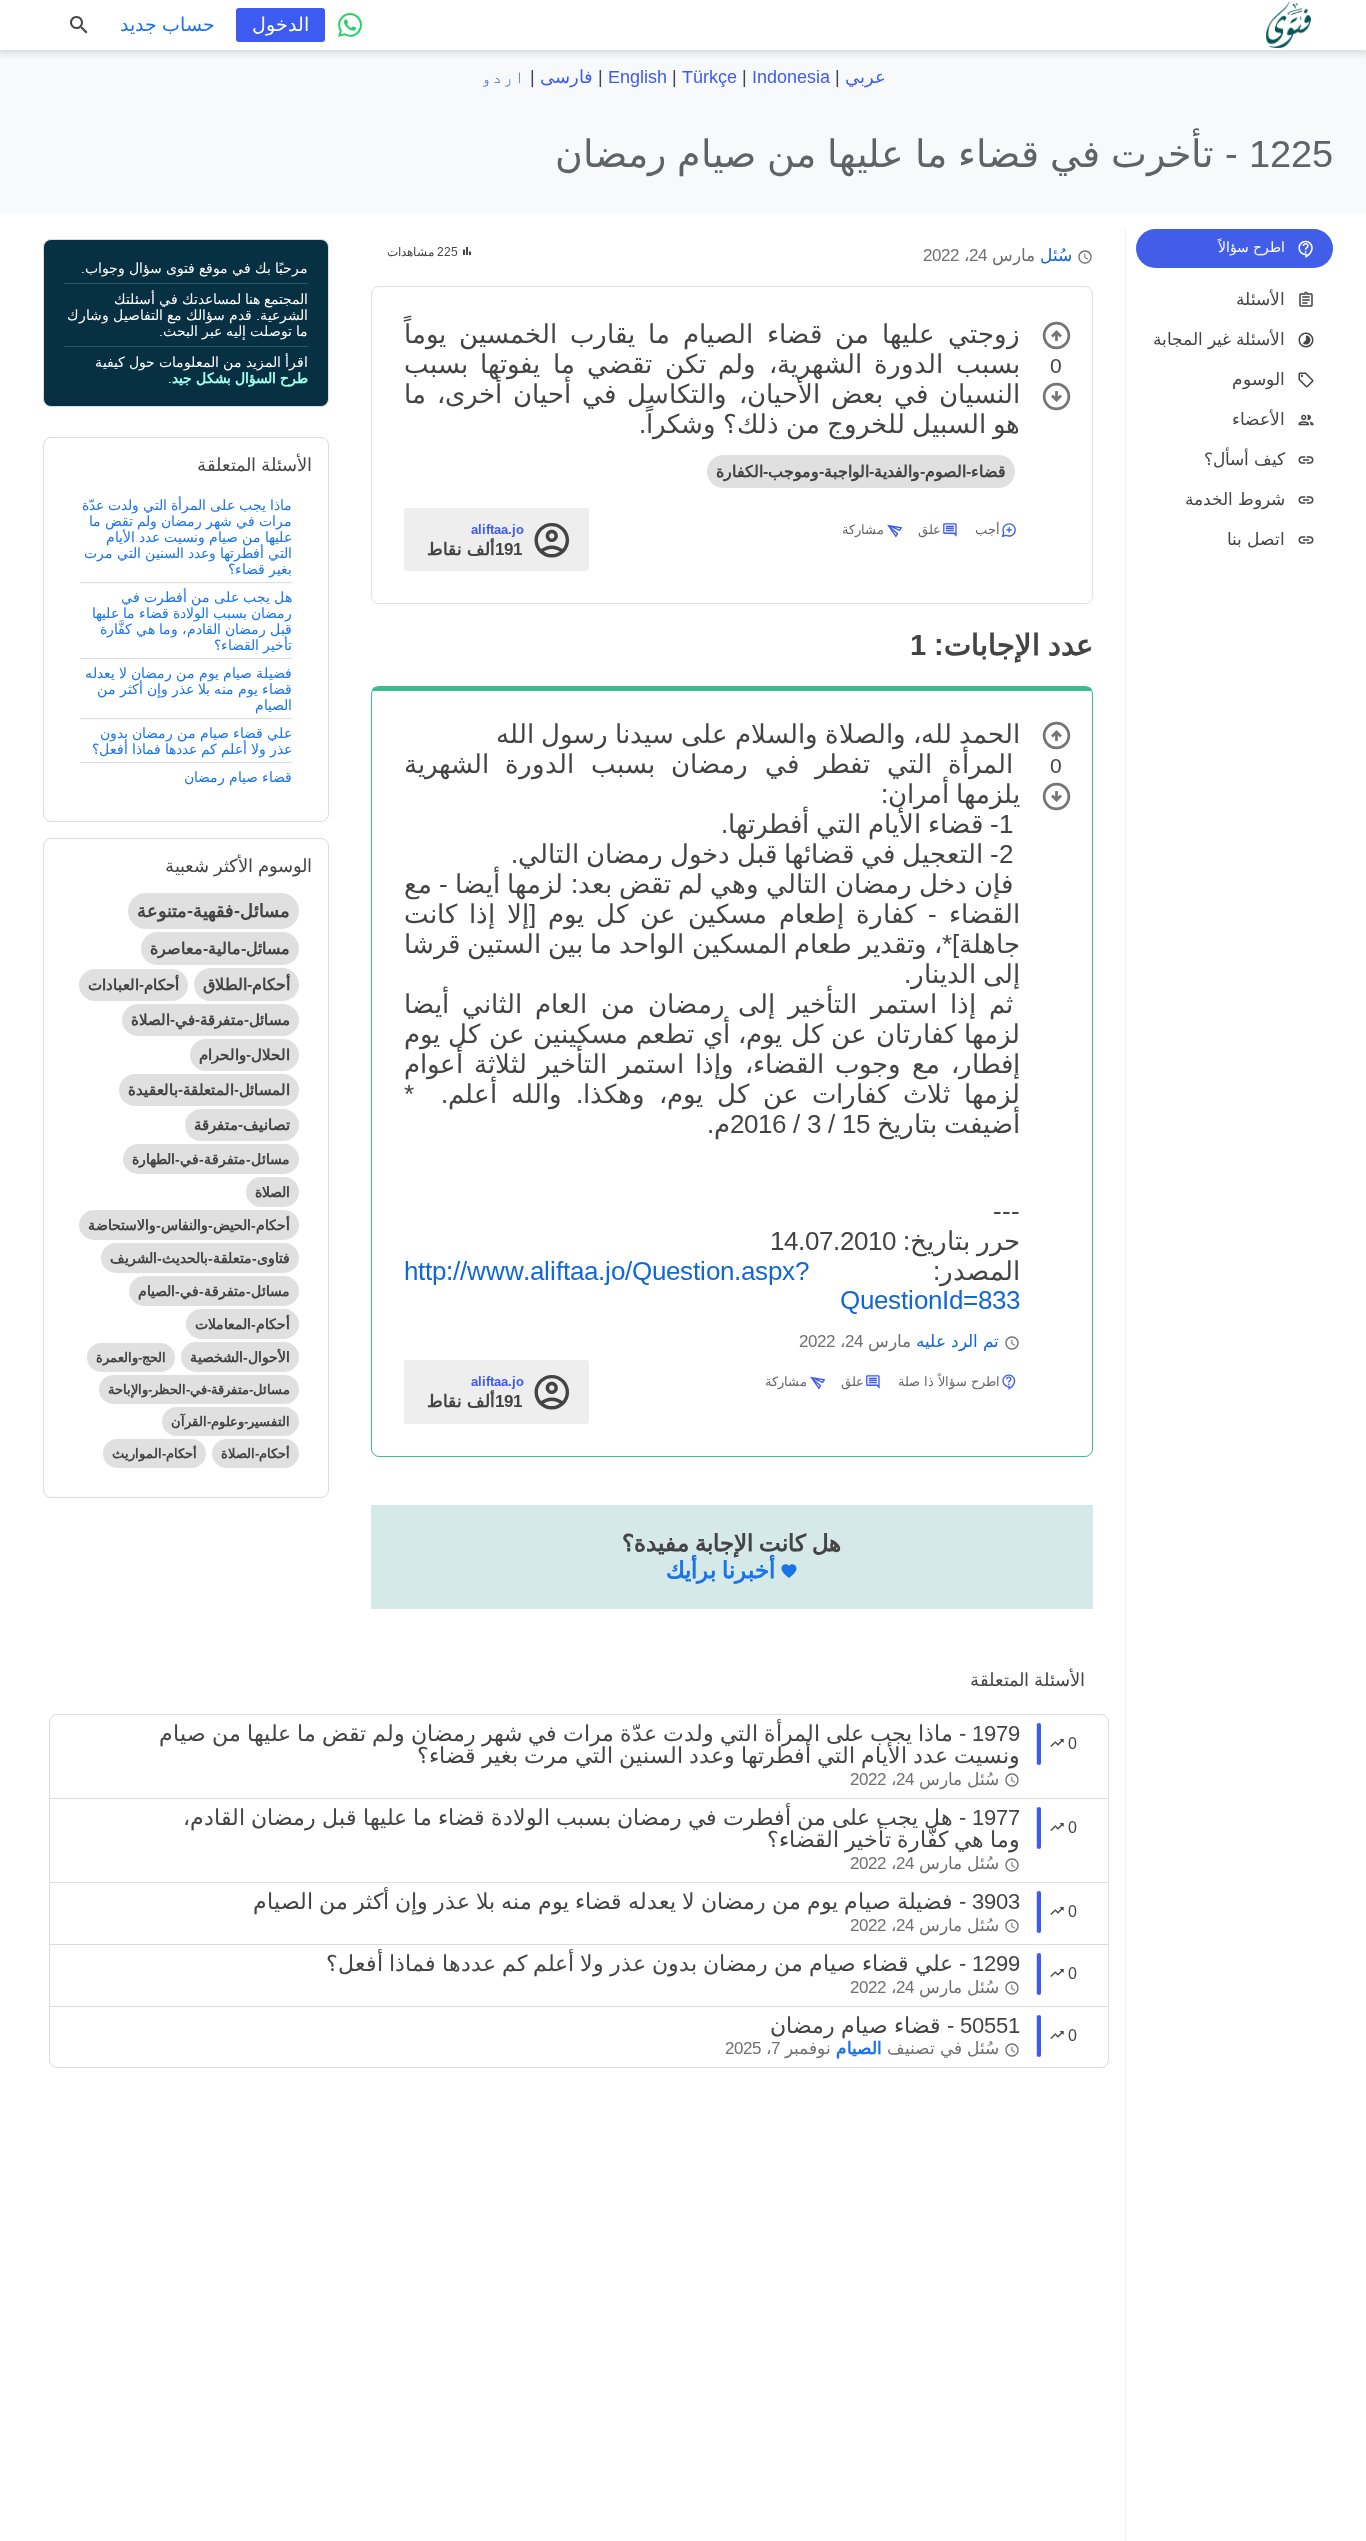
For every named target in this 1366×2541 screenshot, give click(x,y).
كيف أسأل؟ (1244, 458)
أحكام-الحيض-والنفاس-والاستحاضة (189, 1225)
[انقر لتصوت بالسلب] (1056, 396)
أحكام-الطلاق (246, 984)
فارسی (566, 77)
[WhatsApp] (350, 25)
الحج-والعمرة (131, 1357)
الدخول (280, 24)
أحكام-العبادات (133, 984)
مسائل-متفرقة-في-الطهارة (211, 1159)
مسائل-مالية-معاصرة (220, 948)
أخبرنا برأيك (720, 1570)
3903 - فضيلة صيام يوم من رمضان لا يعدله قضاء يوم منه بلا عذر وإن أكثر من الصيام (636, 1901)
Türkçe (709, 77)
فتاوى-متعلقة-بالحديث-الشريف (200, 1258)
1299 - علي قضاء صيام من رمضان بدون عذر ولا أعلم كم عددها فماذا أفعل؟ (673, 1963)
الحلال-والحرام (244, 1054)
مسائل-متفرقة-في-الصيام (214, 1291)
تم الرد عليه (957, 1341)
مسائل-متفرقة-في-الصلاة (210, 1019)
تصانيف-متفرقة (242, 1124)
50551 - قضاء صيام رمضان (895, 2025)
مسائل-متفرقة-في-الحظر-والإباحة (199, 1389)
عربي (865, 77)
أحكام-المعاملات (242, 1324)
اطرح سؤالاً (1251, 247)
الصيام (859, 2048)
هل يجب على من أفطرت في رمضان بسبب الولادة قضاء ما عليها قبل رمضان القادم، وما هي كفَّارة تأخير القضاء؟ (192, 621)
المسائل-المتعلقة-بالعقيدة (209, 1089)
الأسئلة (1260, 298)
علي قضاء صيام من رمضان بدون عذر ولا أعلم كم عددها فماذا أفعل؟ (192, 741)
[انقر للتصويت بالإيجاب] (1056, 335)
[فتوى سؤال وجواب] (1288, 25)
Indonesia (791, 77)
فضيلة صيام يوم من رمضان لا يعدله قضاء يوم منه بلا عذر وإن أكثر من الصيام (188, 689)
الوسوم (1258, 378)
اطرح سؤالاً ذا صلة (949, 1381)
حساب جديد (167, 24)
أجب (987, 529)
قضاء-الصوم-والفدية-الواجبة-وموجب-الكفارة (861, 471)
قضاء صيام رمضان (238, 777)
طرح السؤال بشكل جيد (240, 378)
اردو (503, 77)
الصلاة (272, 1192)
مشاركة (863, 529)
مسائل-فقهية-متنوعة (213, 911)
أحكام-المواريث (154, 1453)
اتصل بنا (1256, 538)
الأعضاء (1258, 418)
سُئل (1056, 255)
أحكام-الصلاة (255, 1453)
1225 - (944, 153)
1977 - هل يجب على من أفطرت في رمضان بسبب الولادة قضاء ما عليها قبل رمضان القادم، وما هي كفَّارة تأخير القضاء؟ (601, 1828)
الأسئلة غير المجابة (1219, 338)
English (637, 77)
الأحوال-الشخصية (240, 1357)
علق (929, 529)
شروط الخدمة (1235, 498)
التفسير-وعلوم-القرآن (230, 1421)
